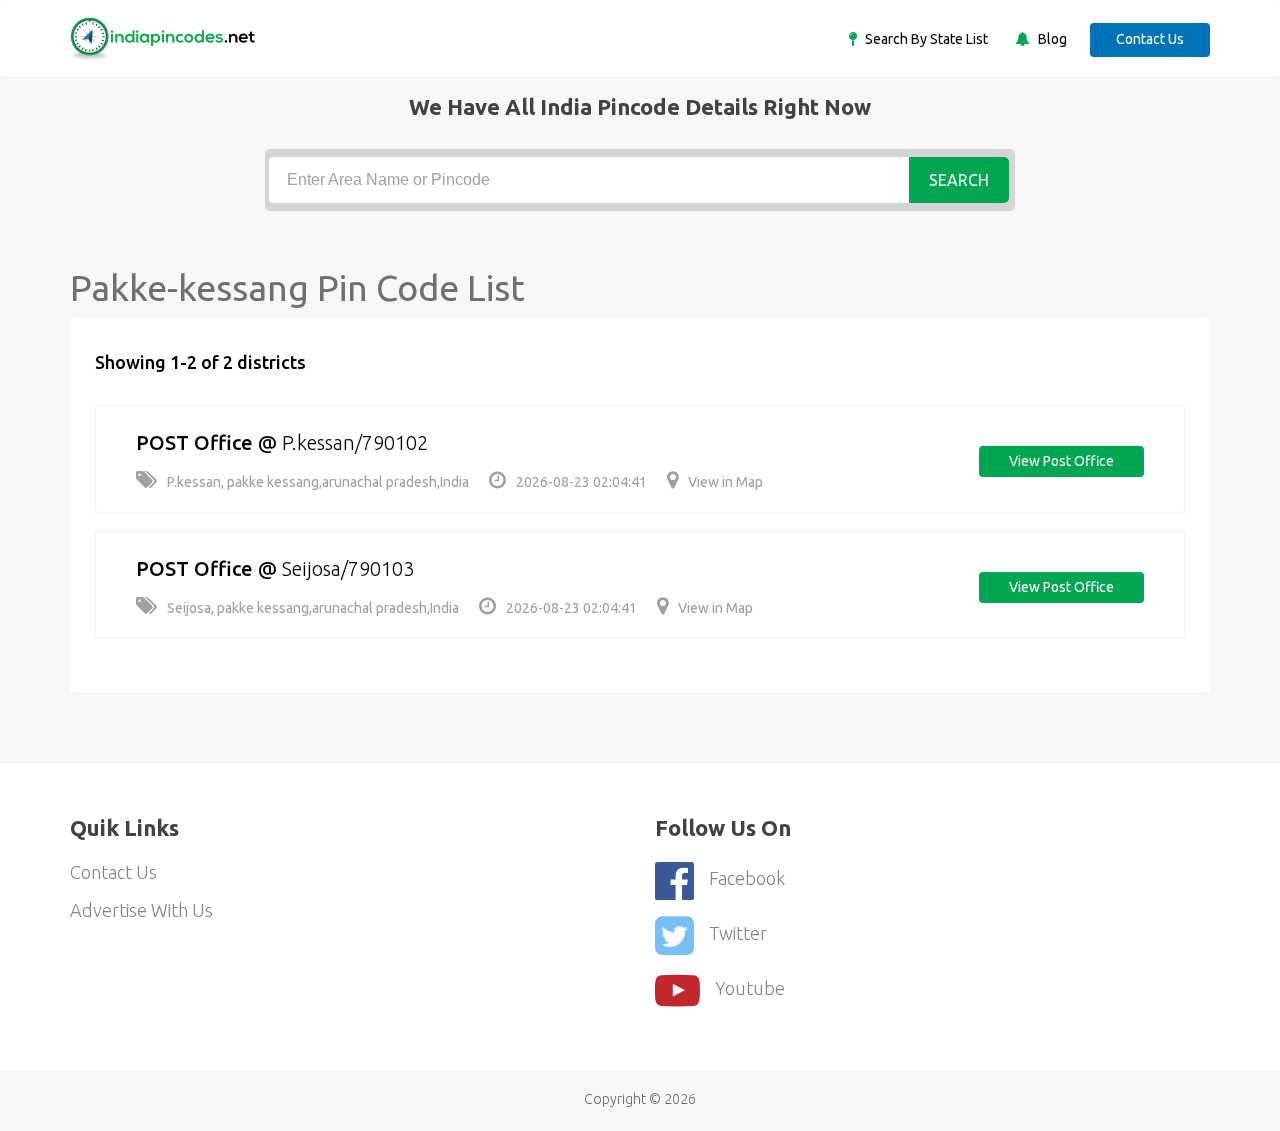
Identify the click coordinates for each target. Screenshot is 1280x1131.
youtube (750, 988)
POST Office (194, 442)
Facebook (747, 878)
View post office (1061, 461)
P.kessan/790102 (355, 442)
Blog (1051, 39)
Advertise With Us (141, 910)
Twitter (738, 933)
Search (959, 180)
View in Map (725, 482)
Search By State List (925, 39)
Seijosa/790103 (348, 568)
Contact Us (1150, 39)
